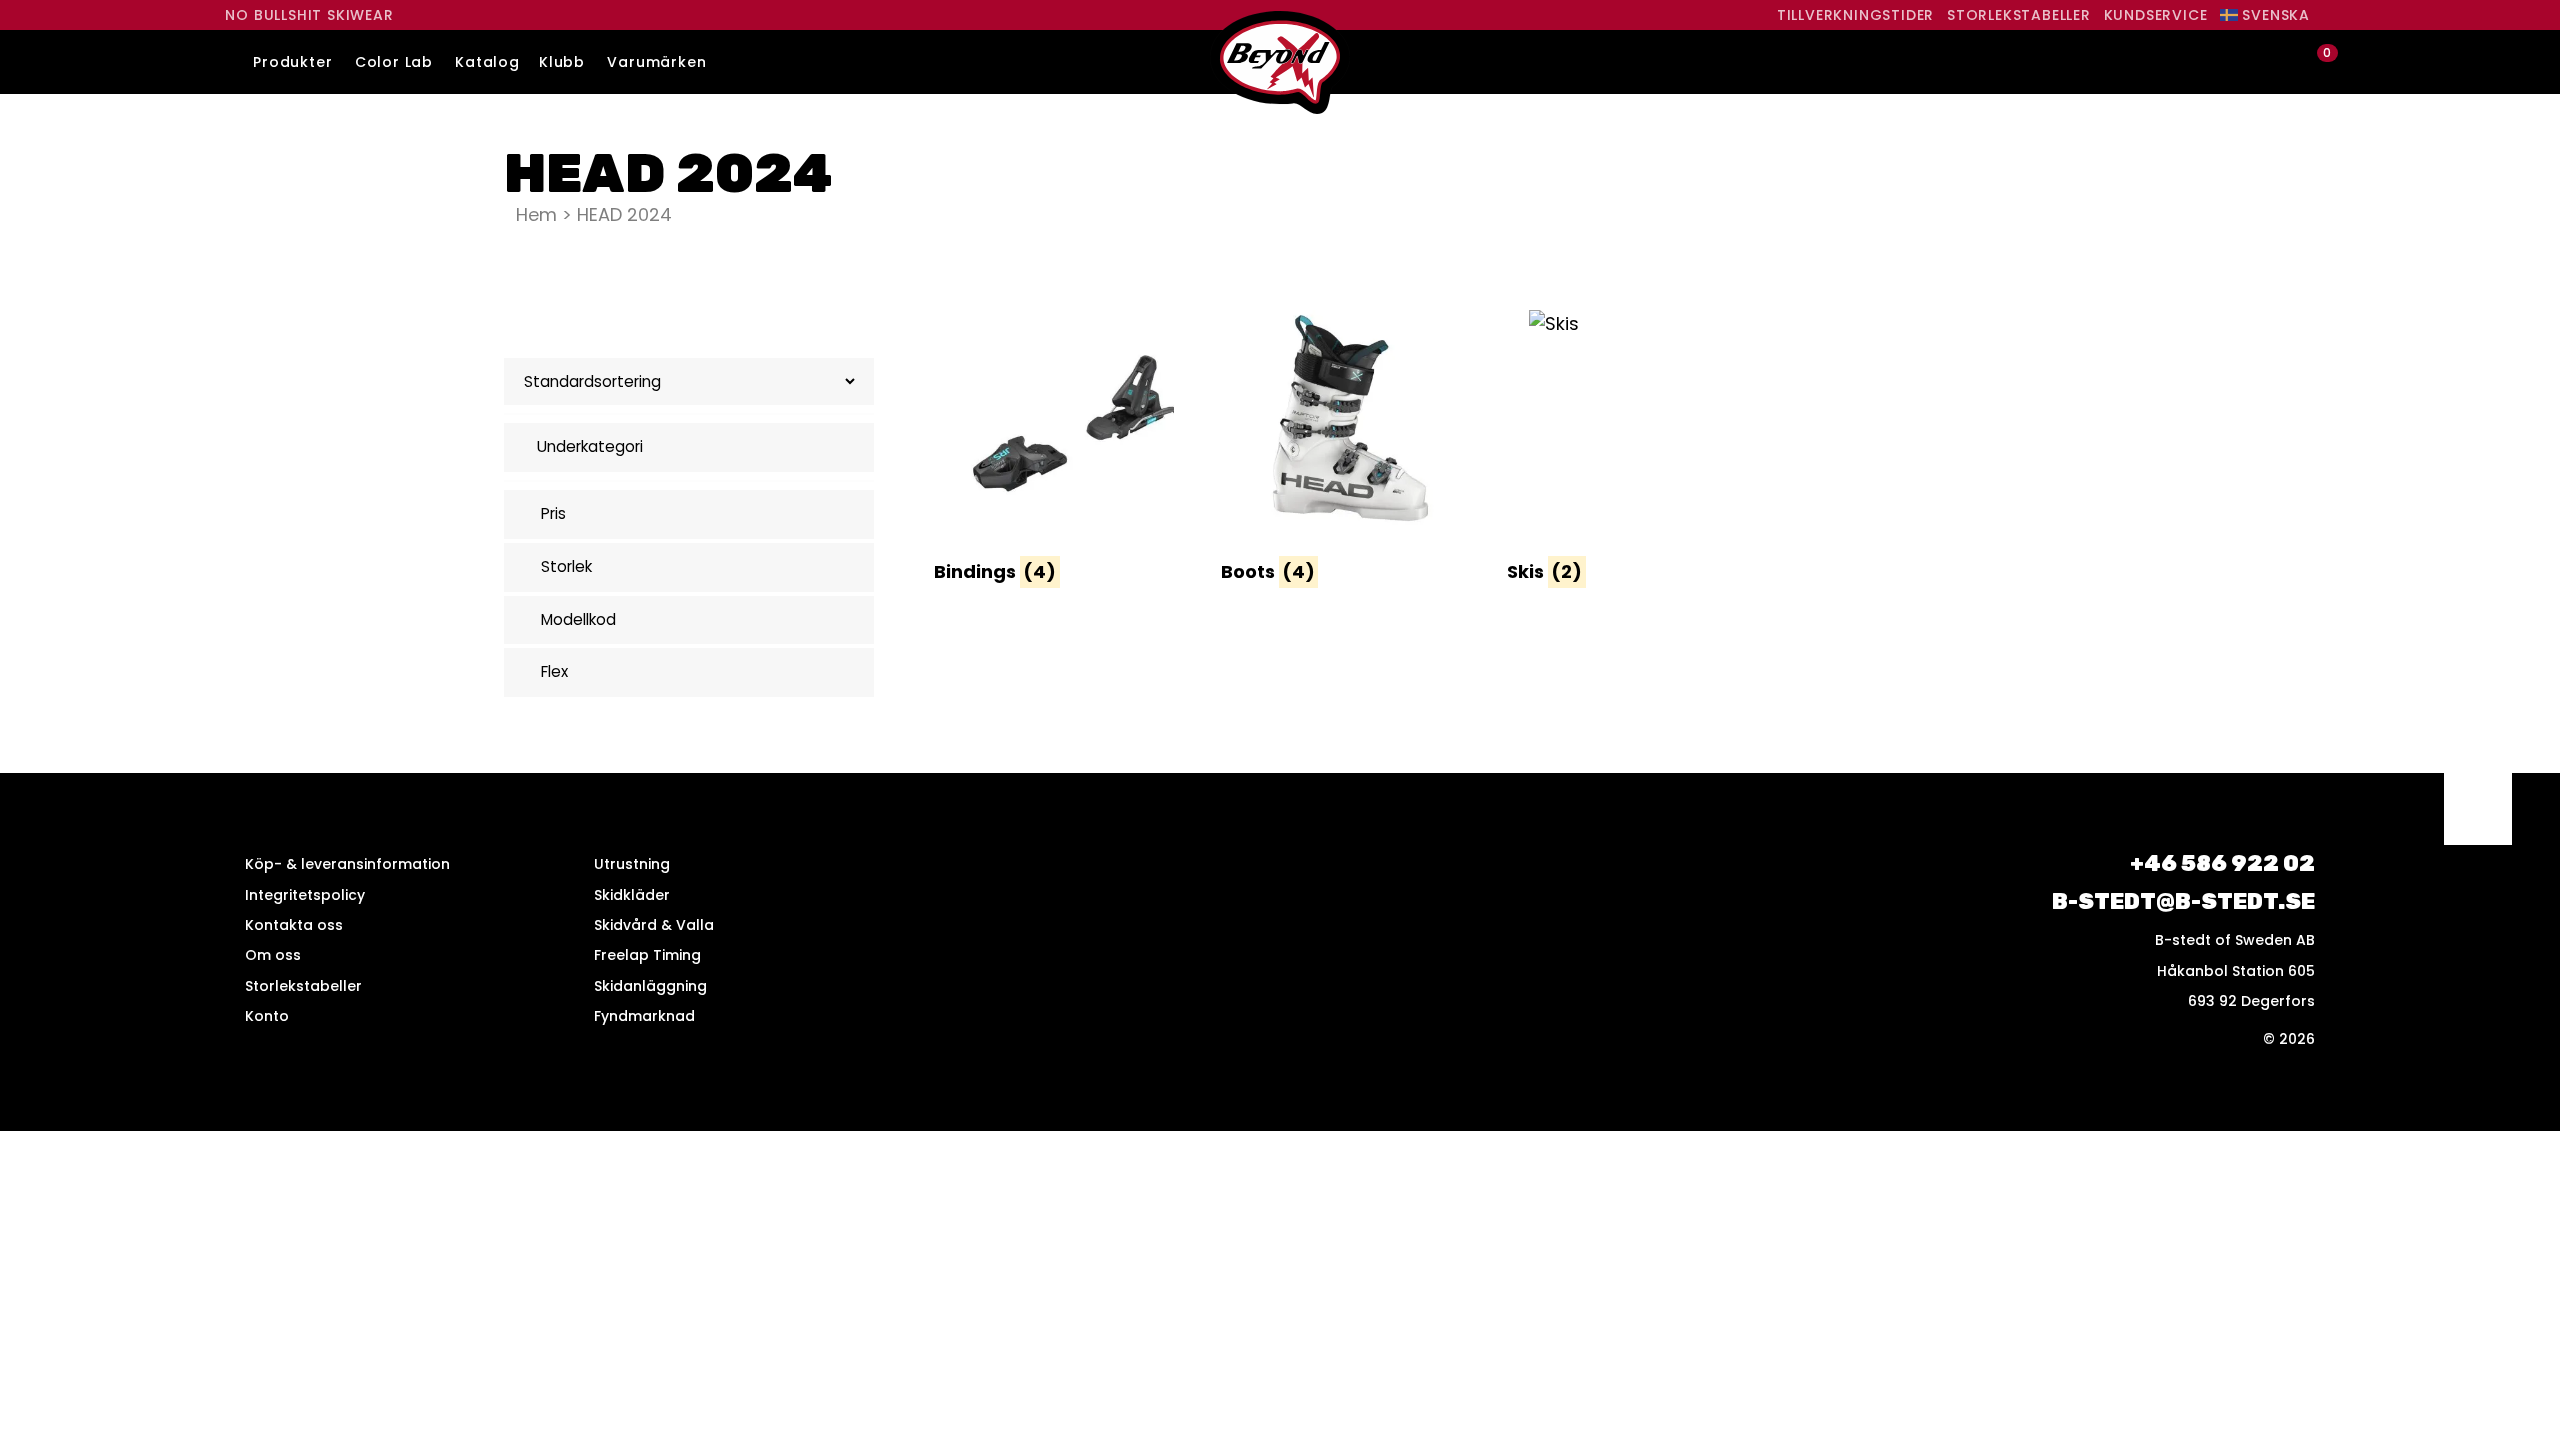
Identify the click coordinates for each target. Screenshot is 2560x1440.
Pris (553, 513)
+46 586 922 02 (2222, 863)
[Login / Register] (2281, 62)
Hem (536, 214)
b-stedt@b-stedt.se (2183, 901)
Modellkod (578, 619)
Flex (554, 671)
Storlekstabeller (2019, 15)
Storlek (566, 566)
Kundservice (2156, 15)
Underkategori (590, 446)
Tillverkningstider (1855, 15)
